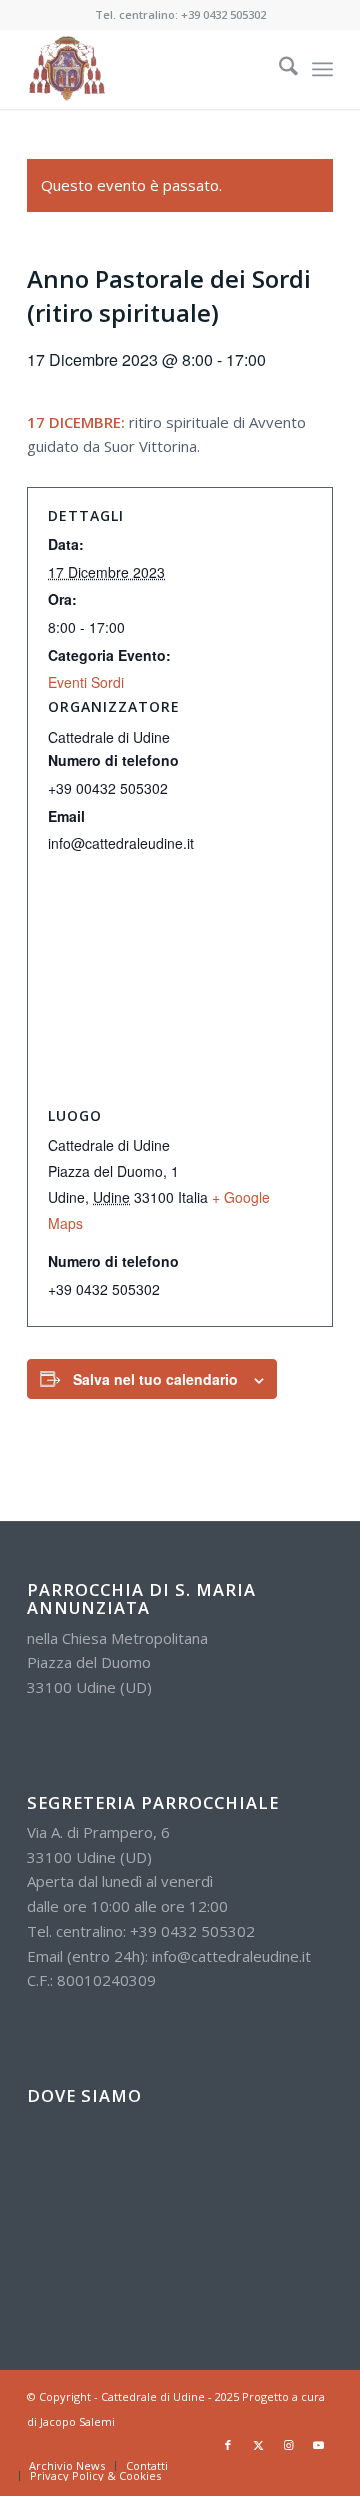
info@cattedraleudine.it (231, 1956)
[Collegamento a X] (258, 2445)
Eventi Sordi (86, 682)
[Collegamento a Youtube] (318, 2445)
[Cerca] (278, 69)
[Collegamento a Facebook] (228, 2445)
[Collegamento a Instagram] (288, 2445)
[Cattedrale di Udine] (149, 69)
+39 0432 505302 (223, 14)
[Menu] (322, 69)
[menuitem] (278, 69)
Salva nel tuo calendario (155, 1379)
